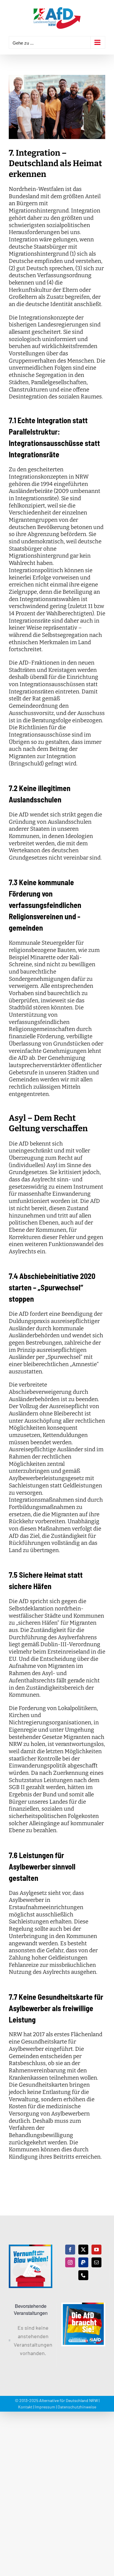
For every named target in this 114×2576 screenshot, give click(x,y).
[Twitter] (83, 2250)
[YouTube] (96, 2250)
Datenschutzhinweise (77, 2407)
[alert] (31, 2340)
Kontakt (25, 2407)
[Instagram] (70, 2262)
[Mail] (96, 2262)
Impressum (45, 2407)
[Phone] (83, 2275)
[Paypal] (83, 2262)
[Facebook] (70, 2250)
